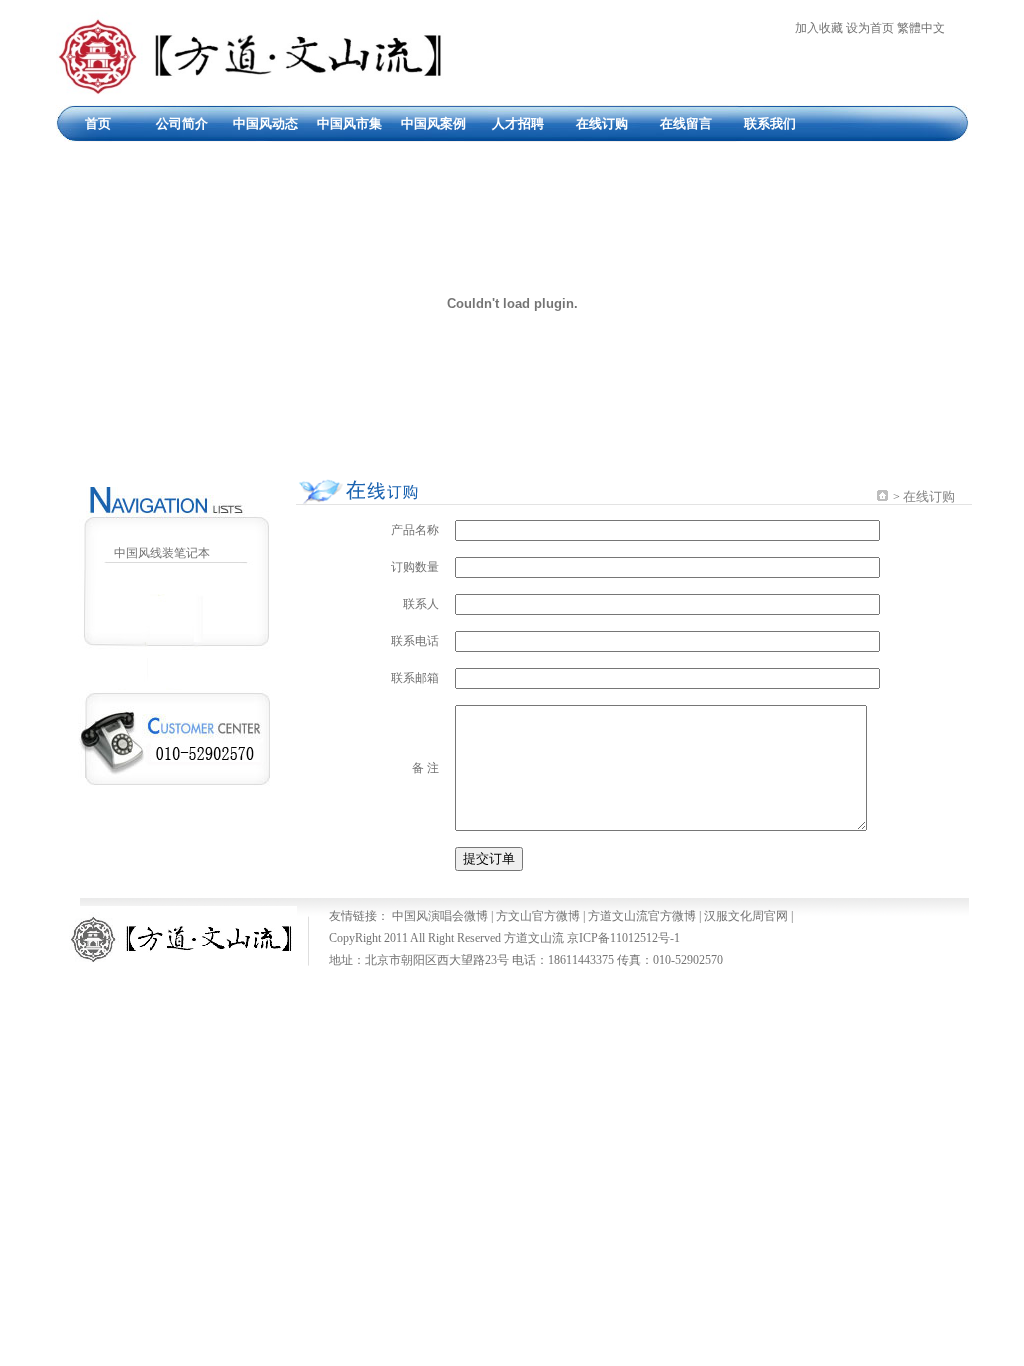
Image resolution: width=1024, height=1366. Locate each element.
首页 (98, 123)
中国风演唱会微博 (440, 916)
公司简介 (182, 123)
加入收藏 (819, 28)
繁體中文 (921, 28)
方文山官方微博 (538, 916)
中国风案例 (433, 123)
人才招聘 (518, 123)
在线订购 (602, 123)
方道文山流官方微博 (642, 916)
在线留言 (686, 123)
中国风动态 (265, 123)
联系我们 (770, 123)
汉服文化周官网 (746, 916)
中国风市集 (349, 123)
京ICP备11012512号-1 (623, 938)
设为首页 (870, 28)
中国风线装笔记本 (162, 553)
